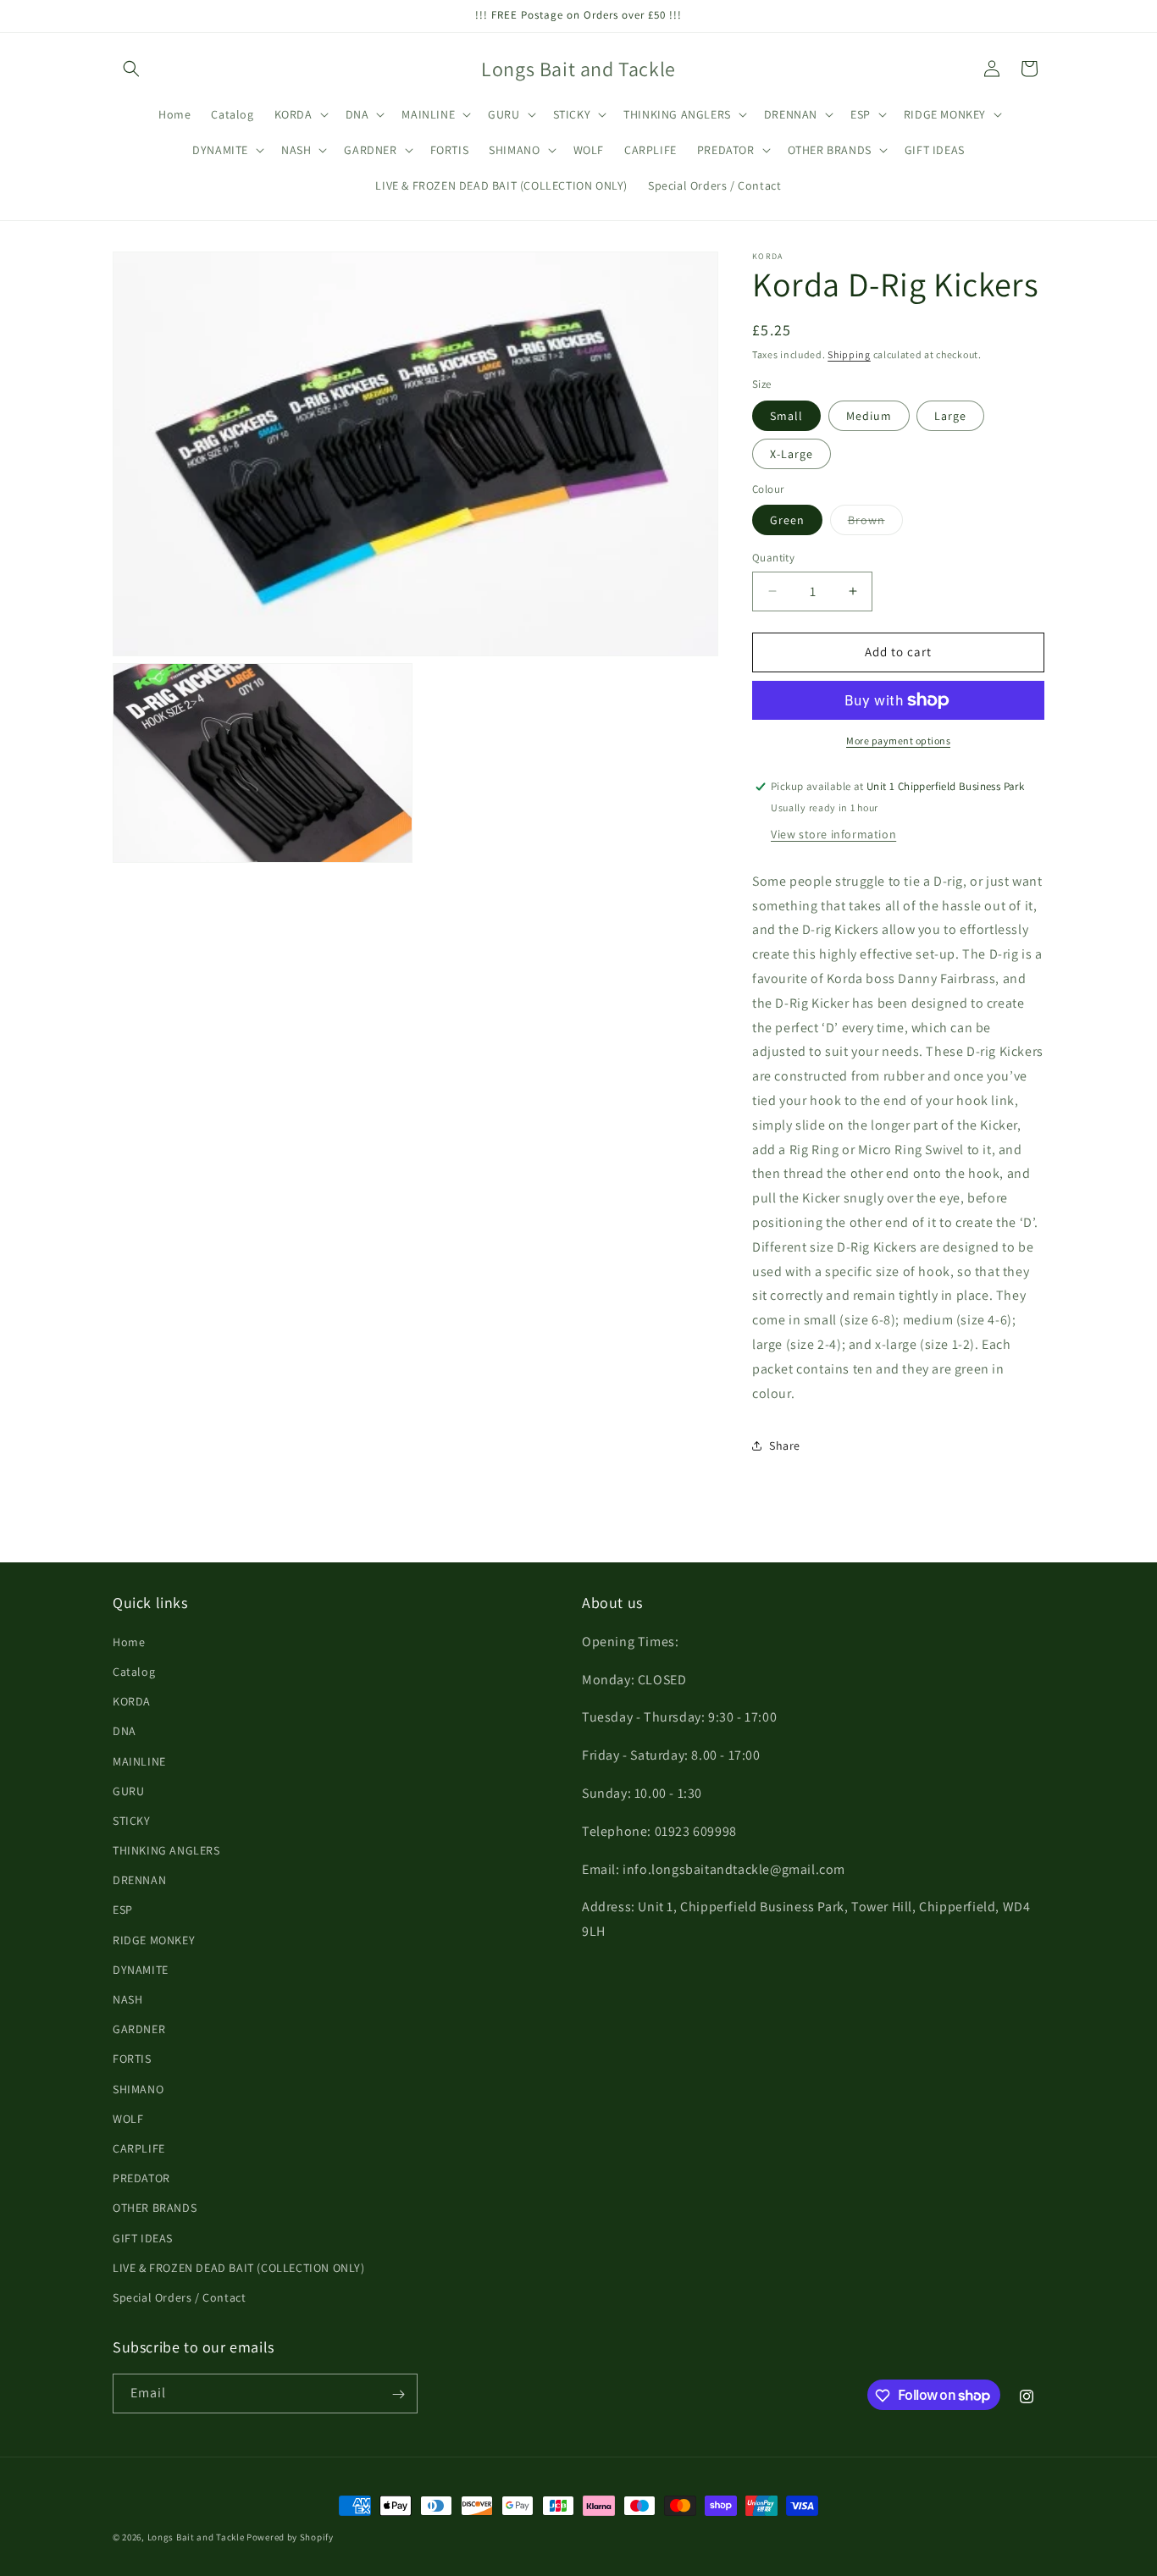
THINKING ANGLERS (166, 1849)
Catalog (134, 1671)
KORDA (132, 1700)
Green (787, 520)
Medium (869, 416)
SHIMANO (138, 2088)
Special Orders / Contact (179, 2297)
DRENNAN (139, 1879)
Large (950, 416)
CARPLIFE (139, 2148)
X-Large (792, 454)
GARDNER (139, 2028)
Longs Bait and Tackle (196, 2537)
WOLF (128, 2118)
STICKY (132, 1820)
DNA (125, 1730)
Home (129, 1641)
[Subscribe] (398, 2394)
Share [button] (785, 1446)
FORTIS (132, 2059)
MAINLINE (139, 1761)
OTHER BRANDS (155, 2207)
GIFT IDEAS (143, 2237)
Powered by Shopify (290, 2537)
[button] (131, 69)
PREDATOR (141, 2177)
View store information (833, 834)
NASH (127, 1998)
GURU (128, 1790)
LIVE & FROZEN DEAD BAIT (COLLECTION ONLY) (239, 2267)
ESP (123, 1910)
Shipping (849, 354)
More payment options (898, 741)
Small (786, 416)
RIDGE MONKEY (154, 1939)
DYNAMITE (141, 1969)
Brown (875, 523)
